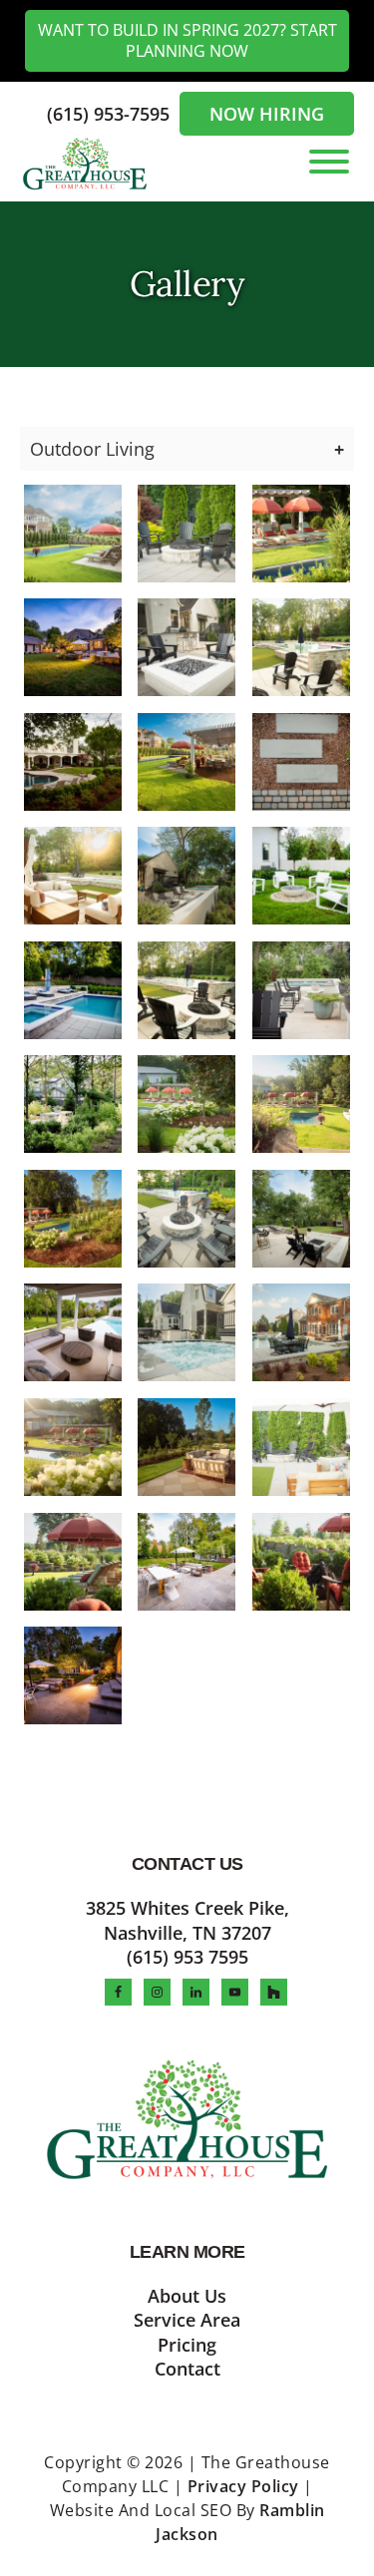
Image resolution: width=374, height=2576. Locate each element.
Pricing (187, 2345)
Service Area (187, 2320)
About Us (187, 2296)
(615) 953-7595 (111, 114)
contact (187, 2369)
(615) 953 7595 (187, 1957)
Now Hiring (267, 114)
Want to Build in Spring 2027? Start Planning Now (187, 40)
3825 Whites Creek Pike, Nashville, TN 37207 (187, 1920)
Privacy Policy (243, 2486)
